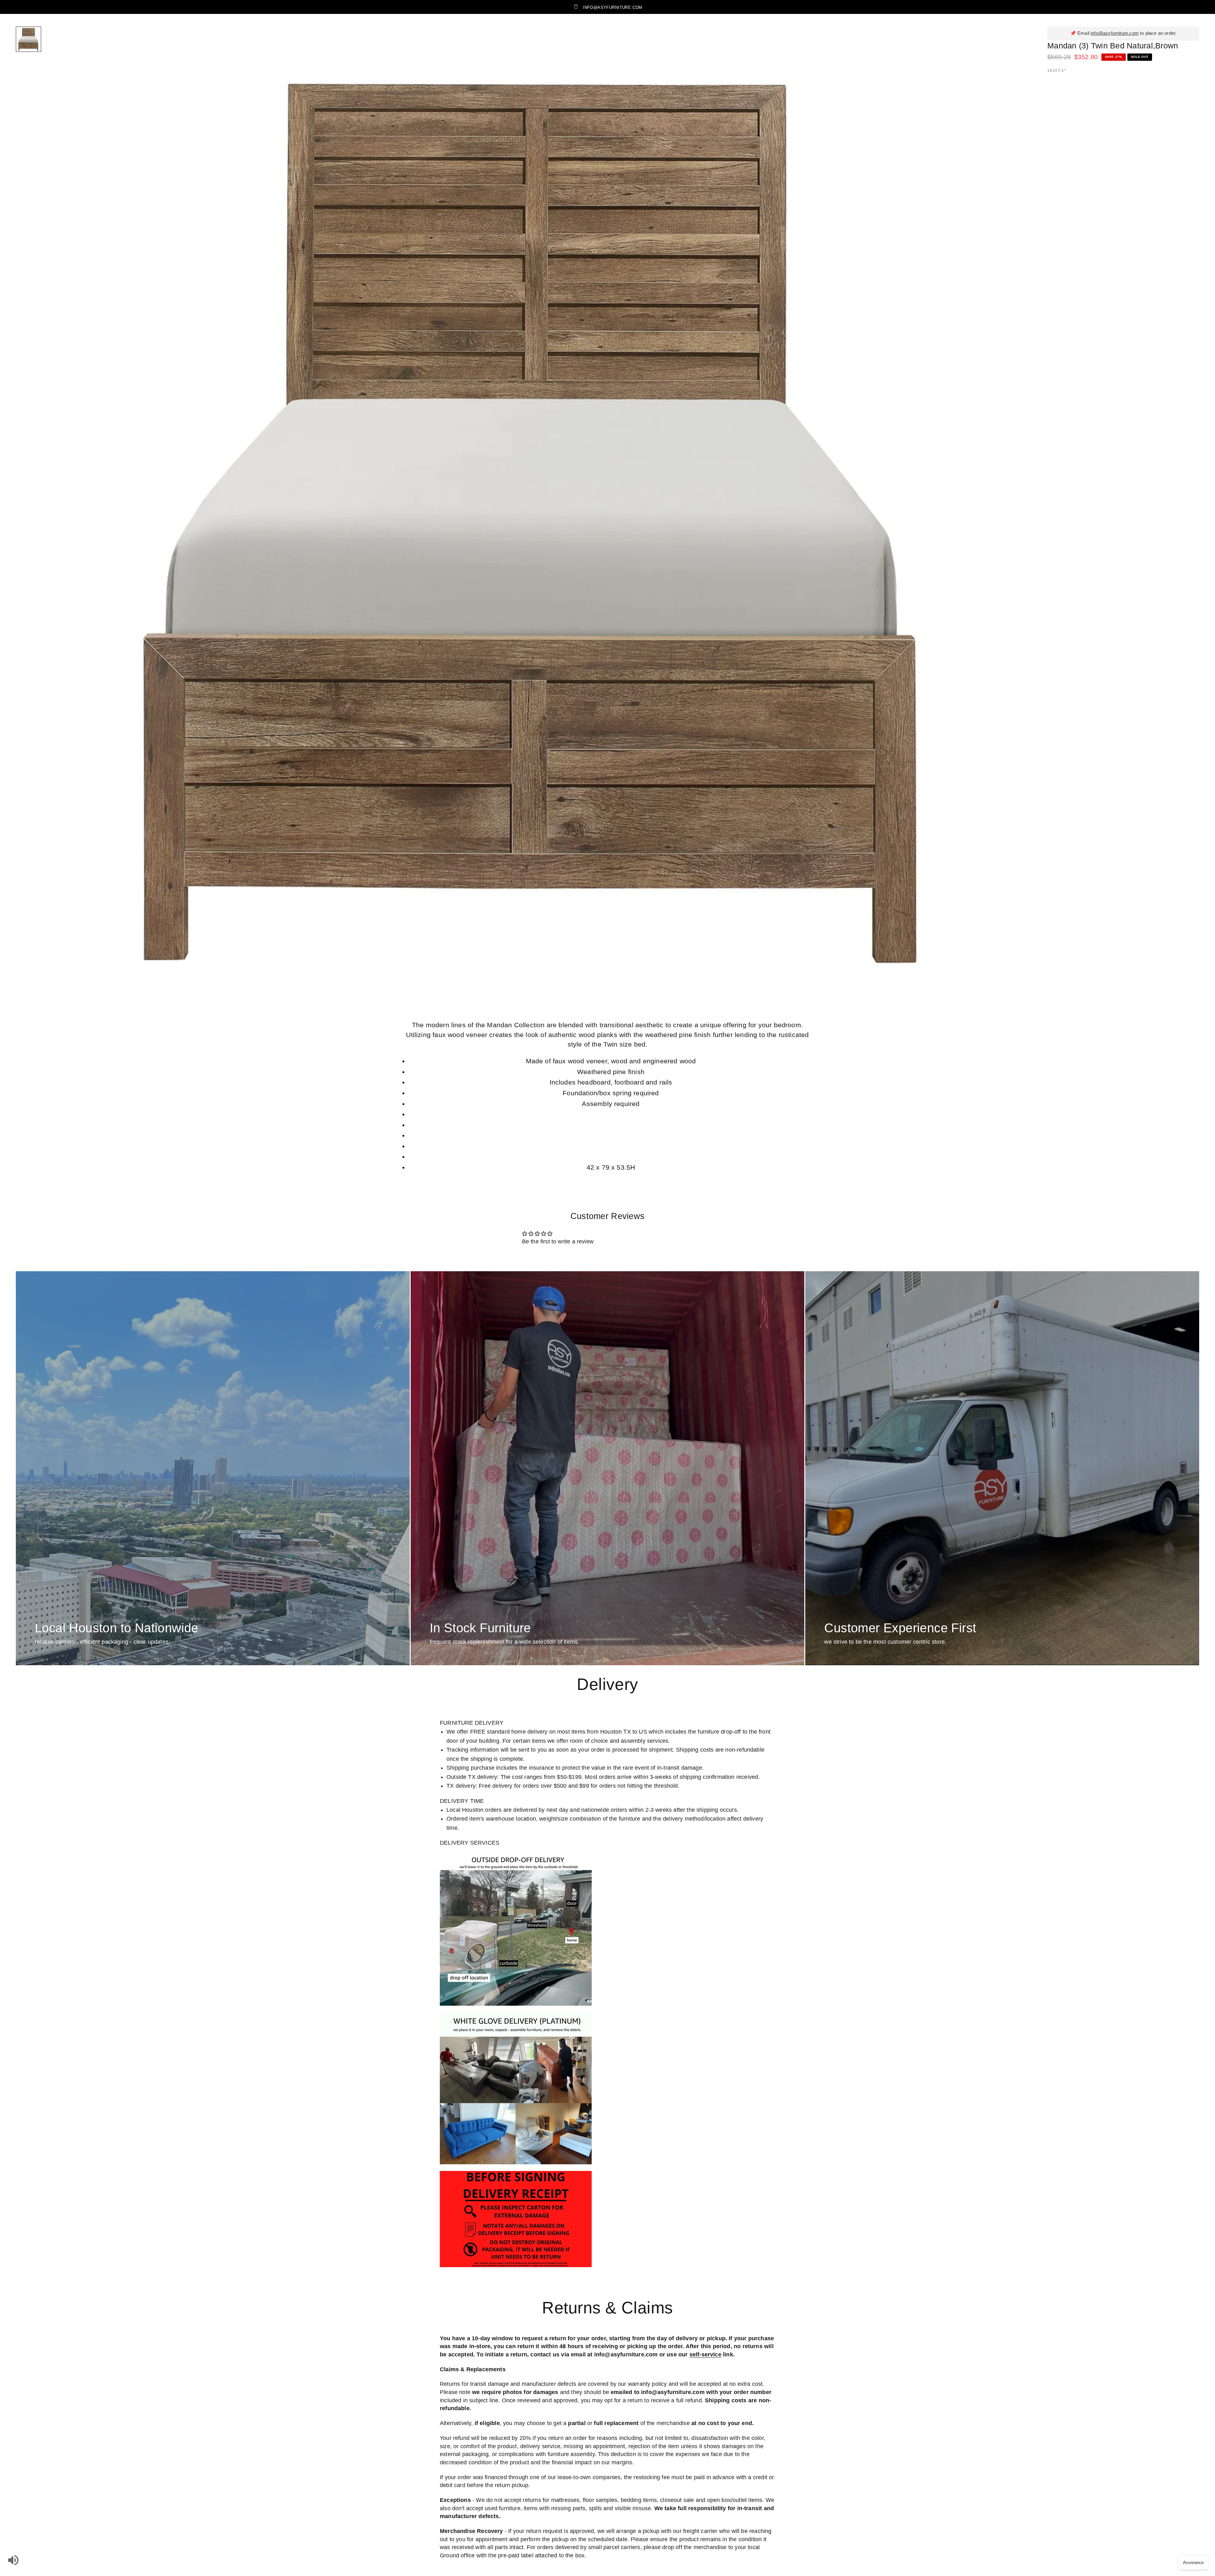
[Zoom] (1015, 40)
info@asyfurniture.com (1115, 33)
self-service (705, 2354)
